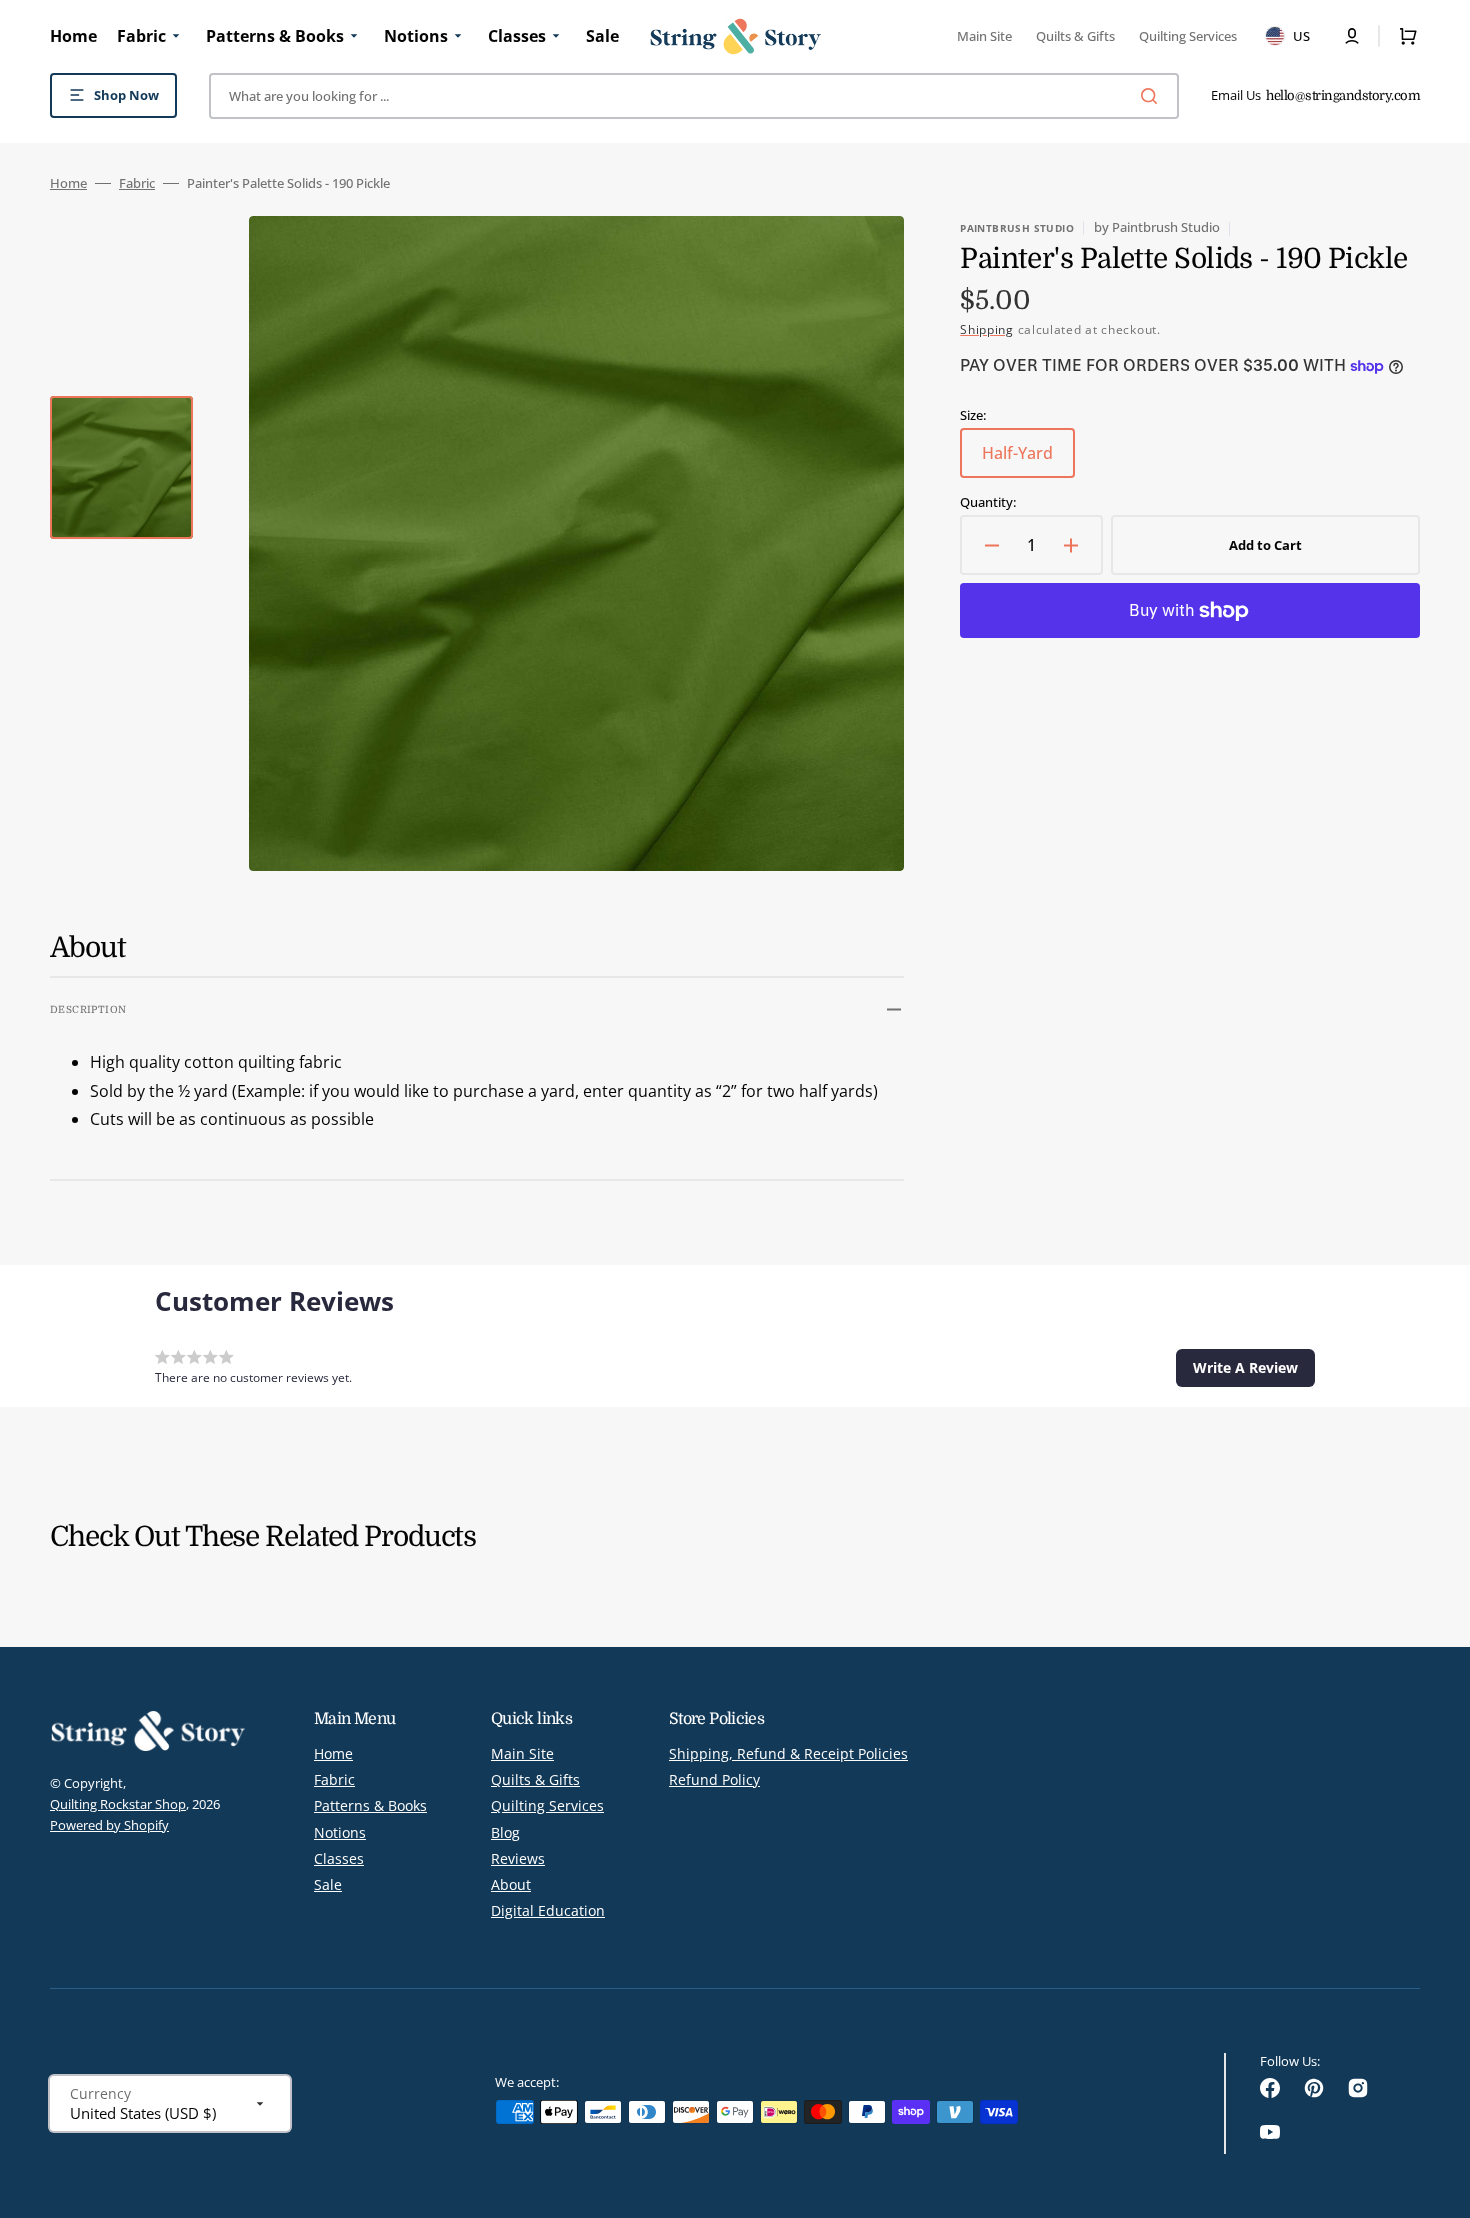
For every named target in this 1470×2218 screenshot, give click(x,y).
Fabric (137, 183)
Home (68, 183)
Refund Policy (714, 1779)
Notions (340, 1832)
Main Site (522, 1754)
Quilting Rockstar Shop (118, 1804)
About (511, 1884)
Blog (505, 1832)
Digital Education (548, 1910)
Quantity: (988, 502)
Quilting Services (547, 1805)
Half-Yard (1028, 460)
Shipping (987, 329)
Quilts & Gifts (535, 1779)
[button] (1352, 36)
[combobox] (694, 96)
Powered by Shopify (109, 1825)
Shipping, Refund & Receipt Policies (788, 1754)
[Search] (1153, 96)
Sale (328, 1884)
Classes (339, 1858)
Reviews (518, 1858)
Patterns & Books (370, 1805)
